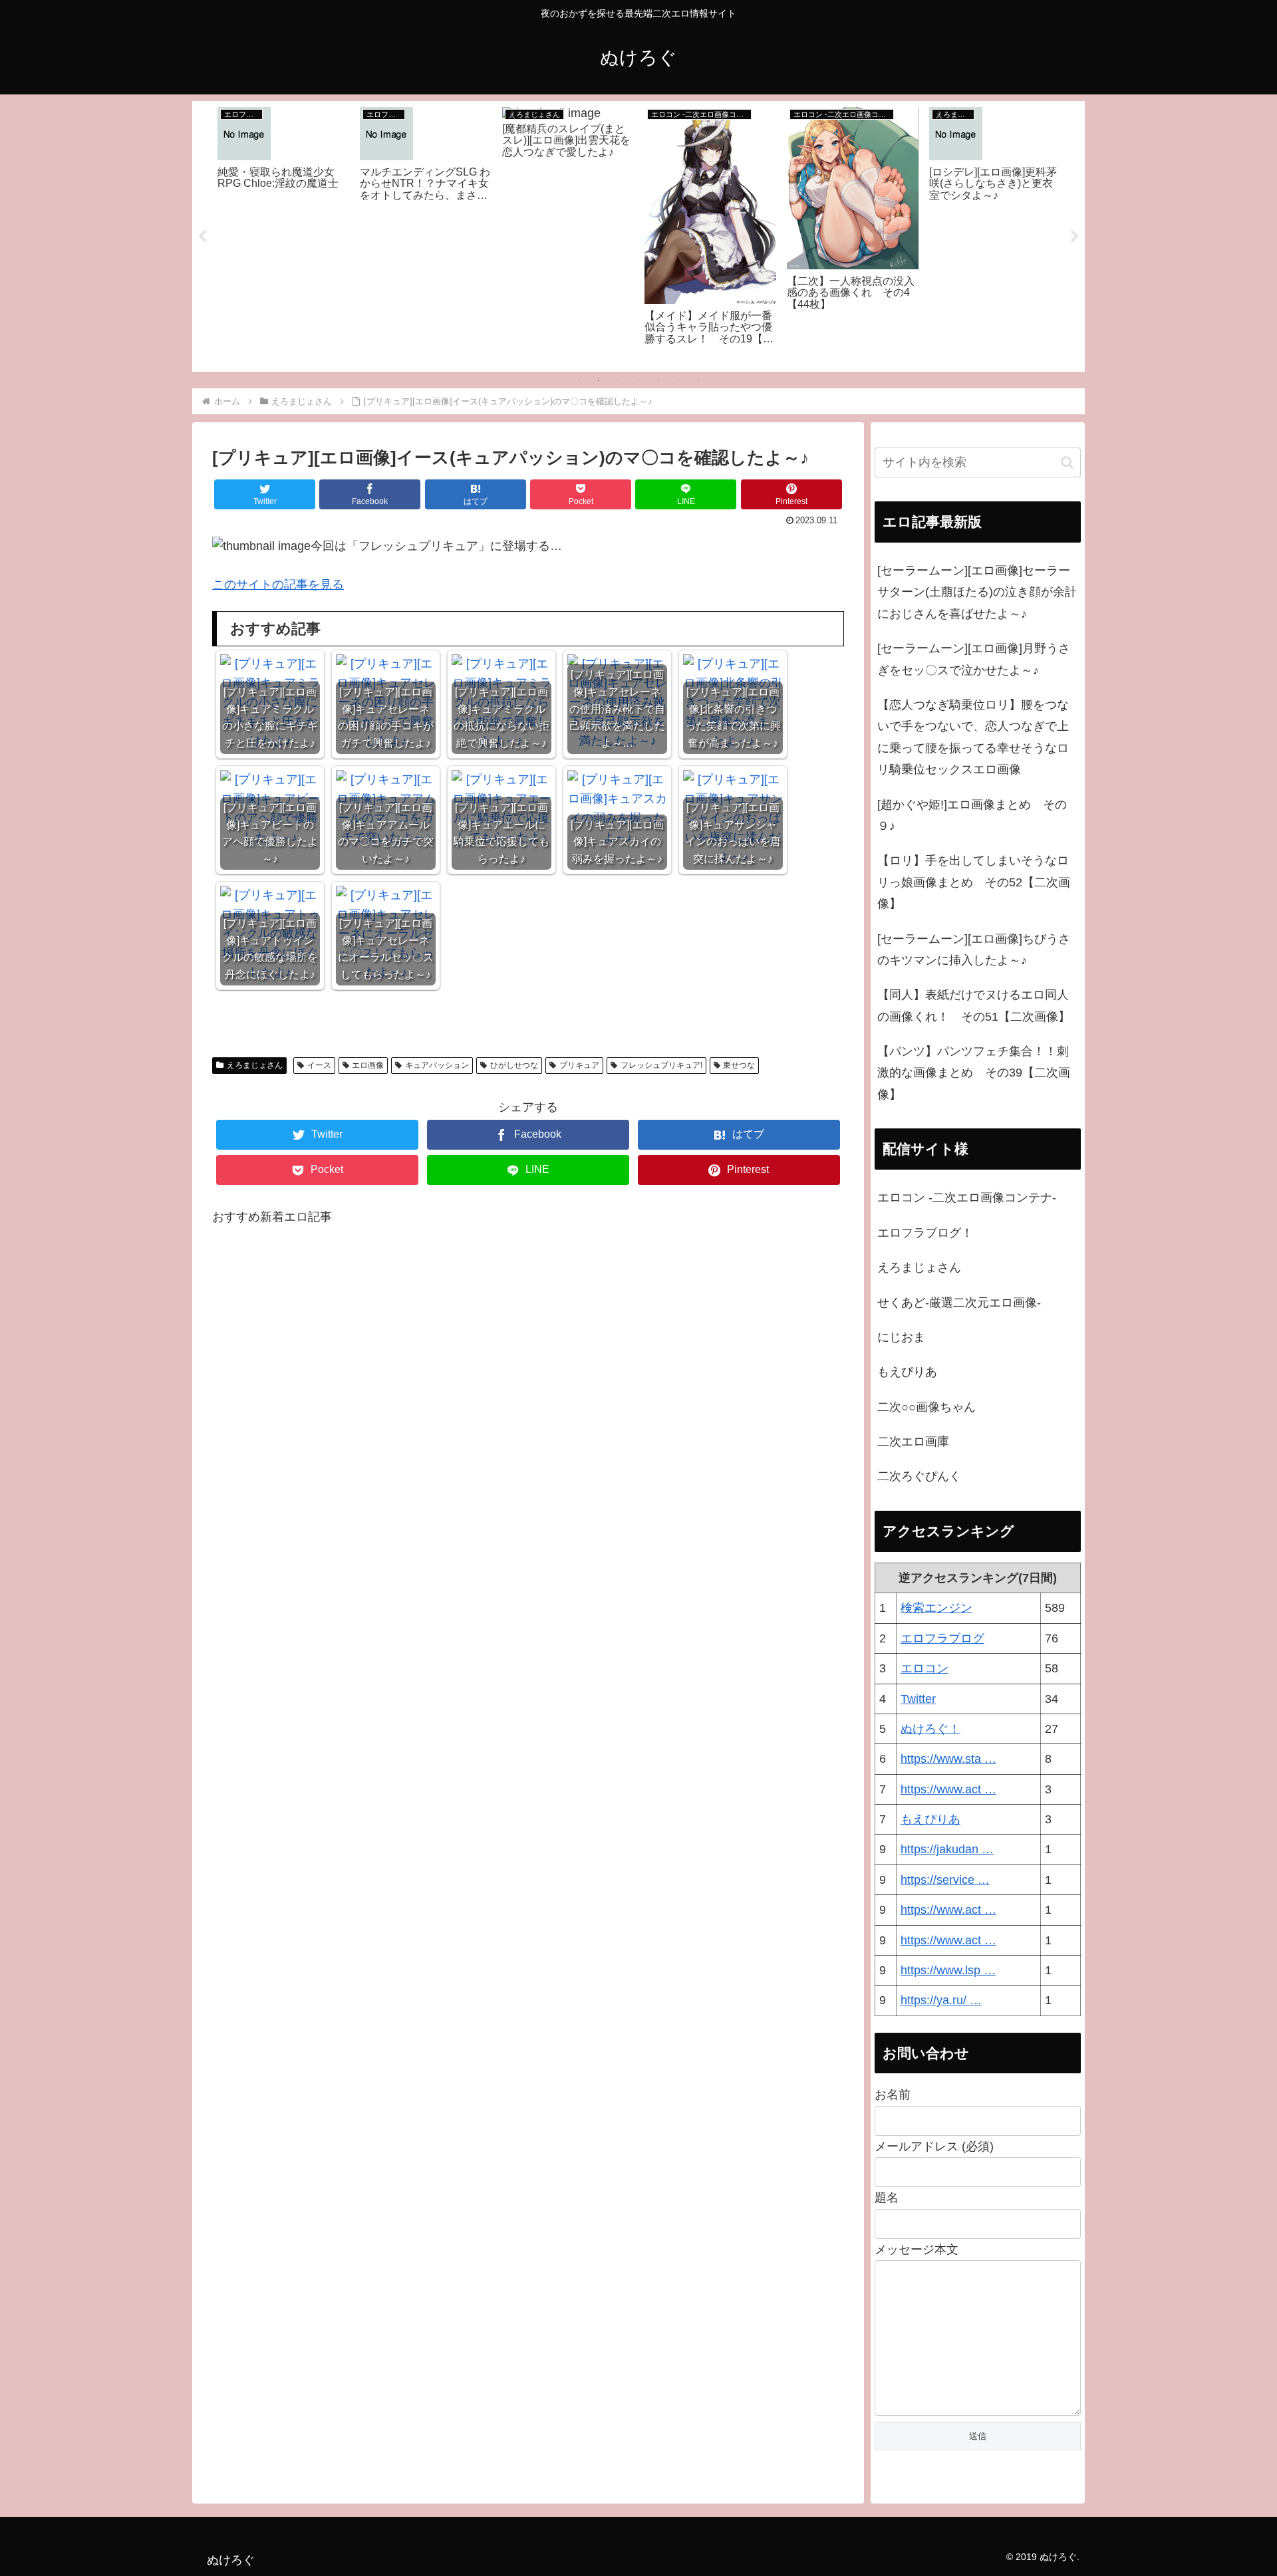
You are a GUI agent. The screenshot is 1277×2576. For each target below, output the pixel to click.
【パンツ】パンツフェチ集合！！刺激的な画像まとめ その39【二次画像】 (974, 1073)
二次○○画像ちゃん (926, 1407)
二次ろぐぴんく (919, 1476)
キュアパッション (437, 1065)
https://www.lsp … (948, 1970)
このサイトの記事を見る (278, 584)
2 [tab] (599, 380)
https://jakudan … (947, 1849)
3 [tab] (619, 380)
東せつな (739, 1065)
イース (319, 1065)
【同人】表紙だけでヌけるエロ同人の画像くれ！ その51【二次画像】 (974, 1005)
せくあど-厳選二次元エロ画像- (959, 1303)
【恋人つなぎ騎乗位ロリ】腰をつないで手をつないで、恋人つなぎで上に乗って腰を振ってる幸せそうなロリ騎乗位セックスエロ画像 (973, 737)
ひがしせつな (514, 1065)
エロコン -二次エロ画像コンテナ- (967, 1198)
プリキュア (579, 1065)
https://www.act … (948, 1789)
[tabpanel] (283, 234)
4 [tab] (638, 380)
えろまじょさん (255, 1065)
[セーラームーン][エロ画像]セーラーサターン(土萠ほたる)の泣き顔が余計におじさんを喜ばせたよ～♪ (977, 592)
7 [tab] (698, 380)
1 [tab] (579, 380)
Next (1075, 237)
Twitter (918, 1699)
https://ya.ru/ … (941, 2000)
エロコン (924, 1668)
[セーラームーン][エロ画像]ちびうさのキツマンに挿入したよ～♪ (974, 950)
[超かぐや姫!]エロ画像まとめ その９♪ (972, 815)
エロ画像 (368, 1065)
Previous (202, 237)
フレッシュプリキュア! (661, 1065)
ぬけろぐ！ (930, 1729)
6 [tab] (678, 380)
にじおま (901, 1337)
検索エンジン (936, 1608)
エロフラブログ (942, 1638)
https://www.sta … (948, 1759)
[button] (1067, 462)
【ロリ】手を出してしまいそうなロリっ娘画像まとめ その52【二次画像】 (974, 882)
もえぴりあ (907, 1372)
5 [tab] (658, 380)
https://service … (945, 1880)
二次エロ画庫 (913, 1442)
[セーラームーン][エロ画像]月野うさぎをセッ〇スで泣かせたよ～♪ (974, 659)
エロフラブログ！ (925, 1233)
